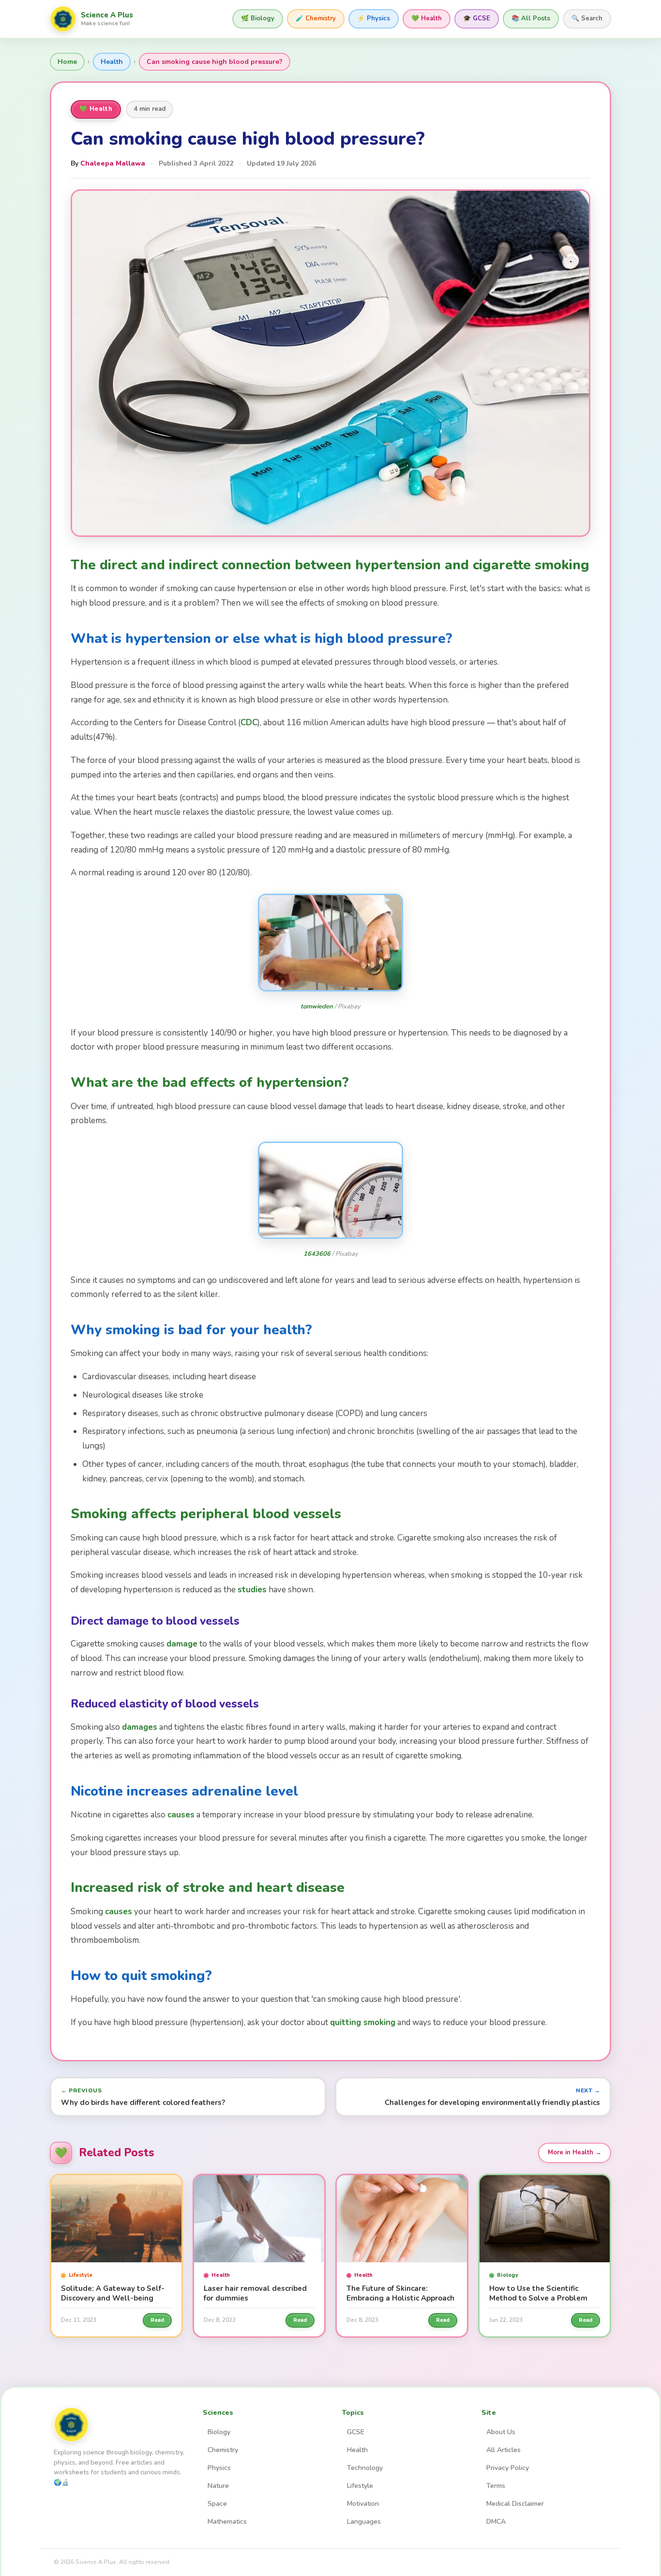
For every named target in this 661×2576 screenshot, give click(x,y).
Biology (219, 2432)
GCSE (356, 2432)
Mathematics (227, 2522)
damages (140, 1727)
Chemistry (223, 2450)
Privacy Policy (508, 2468)
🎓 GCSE (477, 18)
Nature (218, 2486)
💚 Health (427, 18)
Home (67, 62)
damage (182, 1644)
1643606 (317, 1254)
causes (181, 1815)
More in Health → (575, 2152)
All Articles (503, 2450)
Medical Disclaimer (515, 2504)
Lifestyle (360, 2486)
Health (112, 62)
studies (252, 1590)
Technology (365, 2468)
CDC (249, 723)
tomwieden (317, 1006)
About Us (501, 2432)
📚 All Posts (531, 18)
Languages (364, 2522)
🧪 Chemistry (316, 18)
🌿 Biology (258, 18)
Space (217, 2504)
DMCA (496, 2522)
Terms (496, 2486)
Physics (219, 2468)
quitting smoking (363, 2022)
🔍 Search (587, 18)
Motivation (363, 2504)
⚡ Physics (374, 18)
